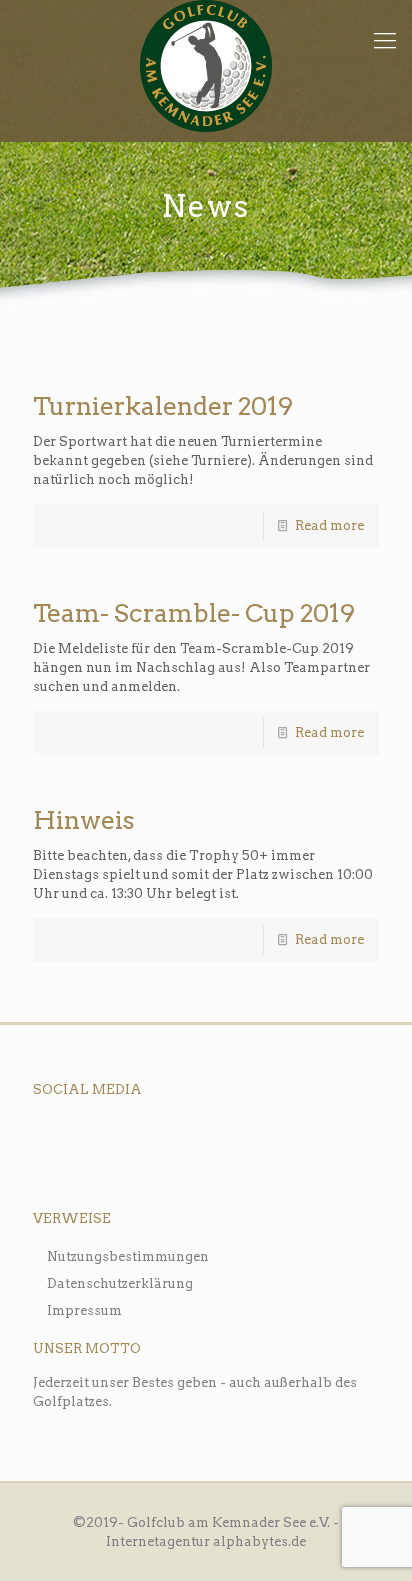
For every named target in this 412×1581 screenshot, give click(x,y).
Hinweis (84, 820)
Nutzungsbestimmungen (128, 1256)
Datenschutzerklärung (120, 1283)
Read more (329, 525)
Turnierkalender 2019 (163, 406)
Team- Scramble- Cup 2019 (194, 613)
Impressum (84, 1310)
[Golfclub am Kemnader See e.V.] (206, 66)
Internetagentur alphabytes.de (206, 1541)
